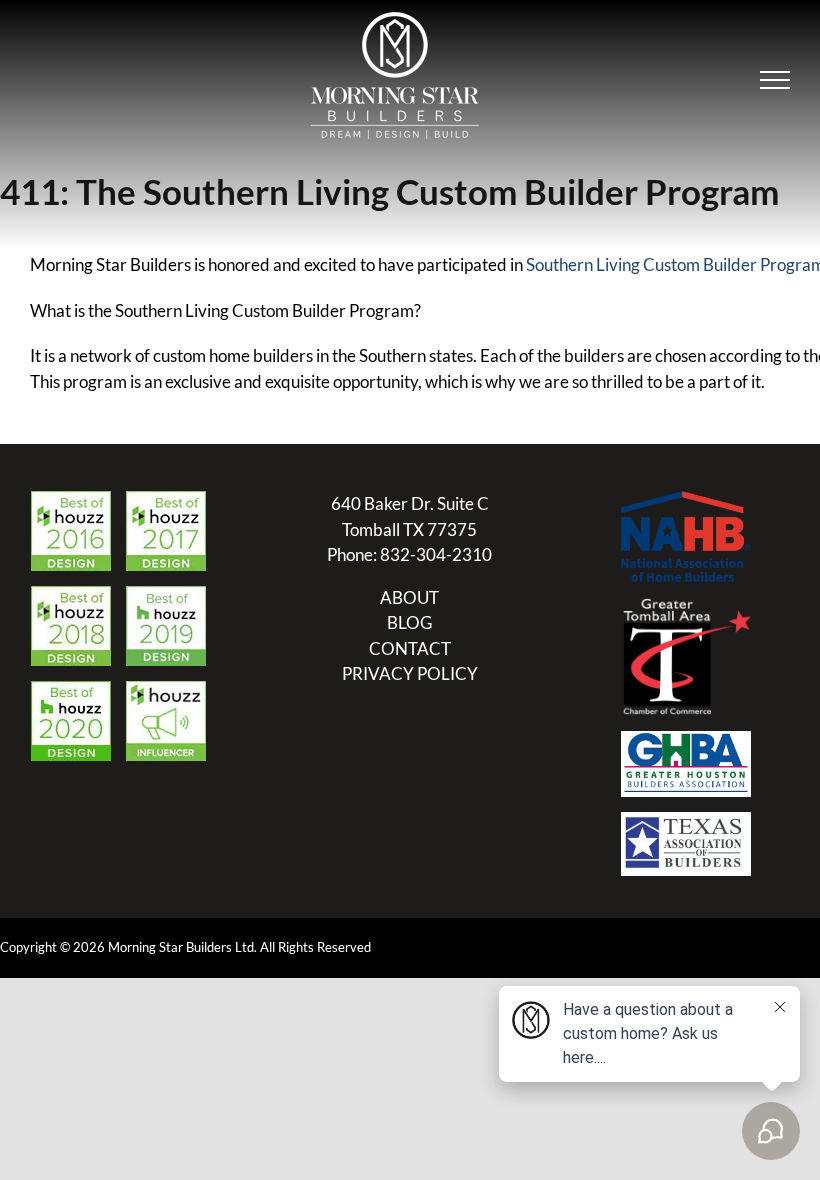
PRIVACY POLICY (410, 673)
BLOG (409, 622)
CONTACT (410, 648)
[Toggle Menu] (775, 80)
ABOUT (409, 597)
